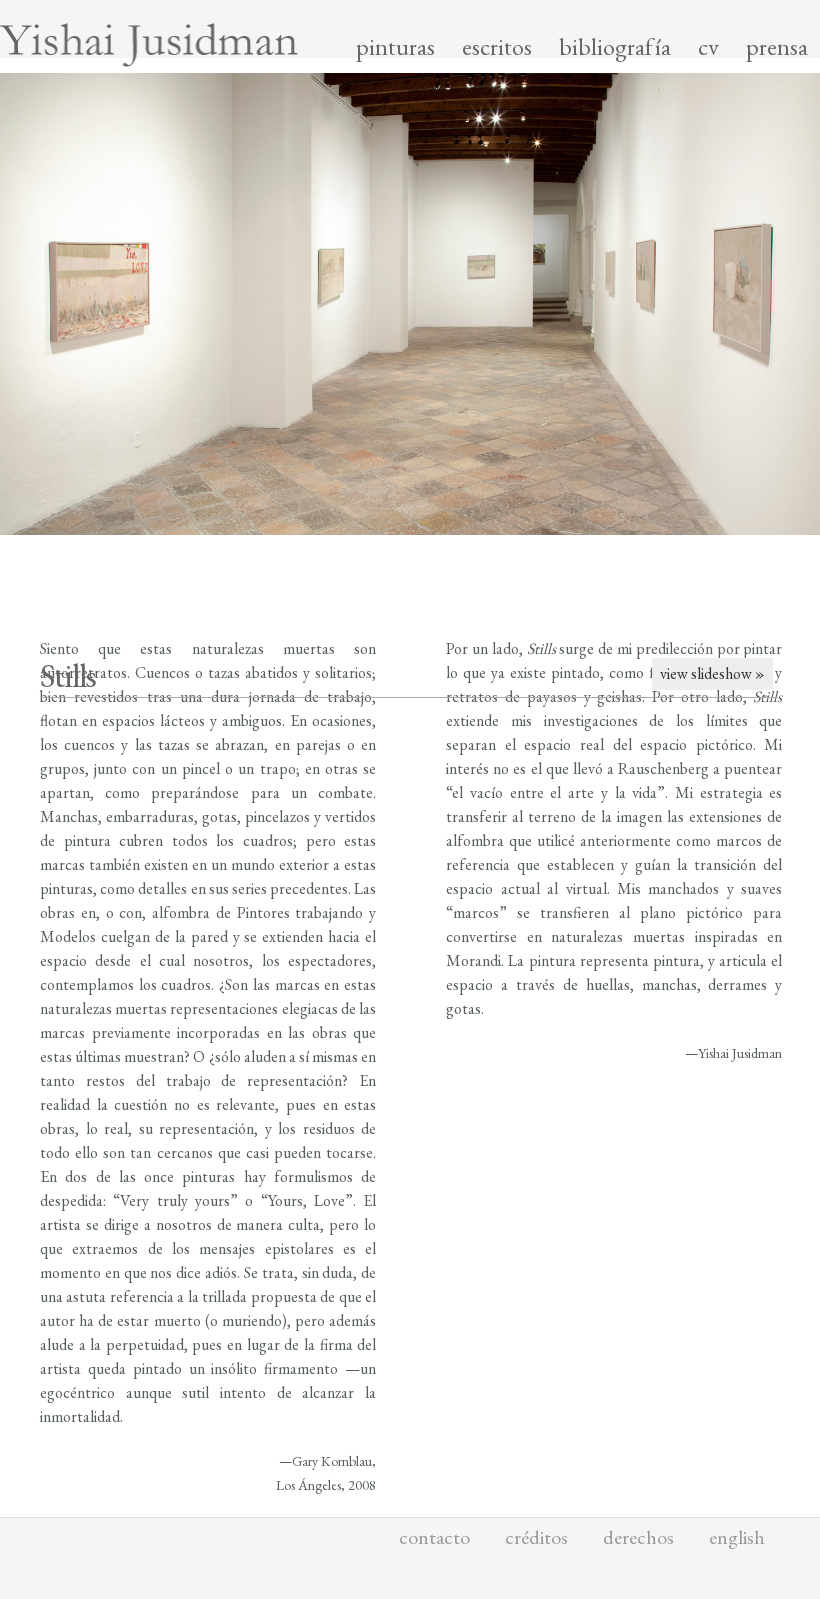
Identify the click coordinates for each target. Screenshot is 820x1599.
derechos (638, 1537)
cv (708, 47)
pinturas (395, 47)
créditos (536, 1537)
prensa (777, 47)
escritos (497, 47)
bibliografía (615, 47)
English (737, 1537)
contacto (434, 1537)
